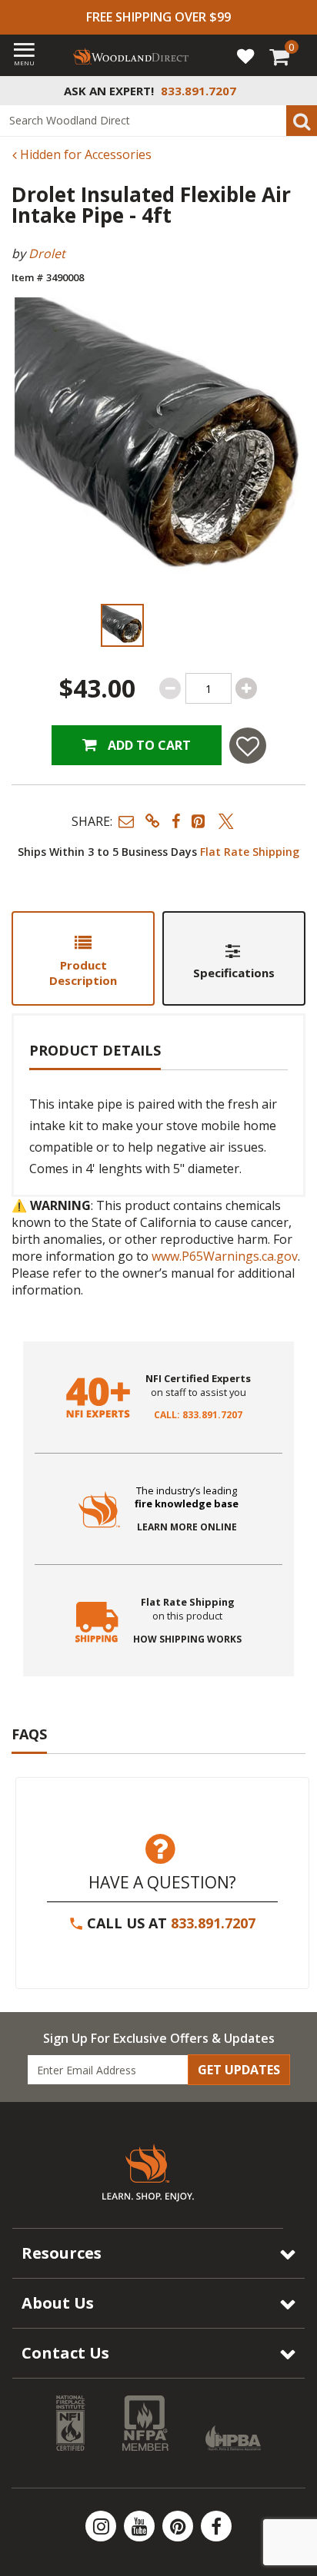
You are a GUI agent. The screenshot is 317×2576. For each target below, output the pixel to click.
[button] (126, 821)
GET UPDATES (239, 2070)
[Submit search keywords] (302, 121)
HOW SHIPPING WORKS (187, 1639)
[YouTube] (141, 2526)
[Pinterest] (179, 2526)
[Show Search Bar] (297, 91)
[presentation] (122, 625)
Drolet (47, 254)
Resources (62, 2253)
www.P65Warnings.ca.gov (225, 1256)
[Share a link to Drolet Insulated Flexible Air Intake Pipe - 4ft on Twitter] (226, 821)
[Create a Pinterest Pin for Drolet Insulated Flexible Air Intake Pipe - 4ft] (199, 821)
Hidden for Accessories (84, 154)
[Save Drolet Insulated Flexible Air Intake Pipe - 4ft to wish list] (248, 746)
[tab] (83, 958)
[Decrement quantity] (170, 688)
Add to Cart (148, 745)
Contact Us (65, 2353)
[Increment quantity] (246, 688)
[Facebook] (216, 2526)
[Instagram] (102, 2526)
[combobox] (158, 121)
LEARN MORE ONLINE (187, 1527)
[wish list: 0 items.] (245, 55)
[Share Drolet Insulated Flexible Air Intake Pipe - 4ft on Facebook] (176, 821)
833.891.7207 (213, 1923)
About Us (58, 2303)
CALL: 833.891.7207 (198, 1415)
